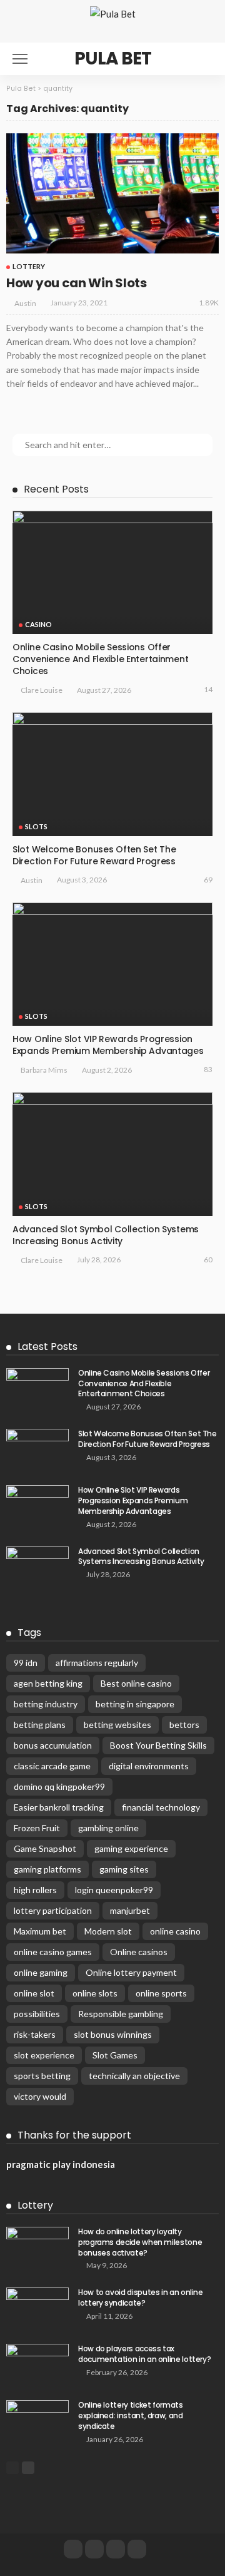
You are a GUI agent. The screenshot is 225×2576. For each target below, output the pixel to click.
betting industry (46, 1704)
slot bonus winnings (113, 2034)
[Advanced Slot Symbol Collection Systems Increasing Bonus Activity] (112, 1154)
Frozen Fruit (37, 1828)
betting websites (117, 1725)
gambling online (108, 1828)
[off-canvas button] (20, 59)
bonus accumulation (53, 1745)
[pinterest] (116, 2549)
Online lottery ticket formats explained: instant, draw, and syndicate (131, 2415)
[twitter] (94, 2549)
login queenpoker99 (114, 1890)
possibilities (37, 2014)
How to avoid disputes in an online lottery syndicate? (141, 2297)
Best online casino (136, 1683)
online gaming (41, 1972)
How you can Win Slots (77, 283)
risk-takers (35, 2034)
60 (208, 1260)
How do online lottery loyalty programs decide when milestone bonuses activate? (140, 2242)
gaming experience (131, 1848)
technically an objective (134, 2076)
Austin (25, 303)
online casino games (53, 1952)
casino (38, 624)
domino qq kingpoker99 (59, 1786)
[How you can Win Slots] (112, 193)
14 (208, 689)
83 (208, 1069)
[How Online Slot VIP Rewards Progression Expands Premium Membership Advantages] (112, 964)
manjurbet (130, 1910)
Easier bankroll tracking (59, 1807)
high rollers (35, 1890)
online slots (95, 1993)
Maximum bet (40, 1931)
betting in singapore (135, 1704)
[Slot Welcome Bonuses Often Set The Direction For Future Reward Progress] (112, 774)
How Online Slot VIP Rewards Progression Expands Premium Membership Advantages (108, 1045)
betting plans (40, 1725)
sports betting (42, 2076)
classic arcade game (52, 1766)
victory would (40, 2096)
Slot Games (115, 2055)
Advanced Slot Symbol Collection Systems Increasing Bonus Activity (106, 1235)
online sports (161, 1993)
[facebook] (73, 2549)
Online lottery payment (131, 1972)
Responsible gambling (121, 2014)
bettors (184, 1725)
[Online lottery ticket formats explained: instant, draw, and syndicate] (37, 2420)
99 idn (26, 1663)
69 (208, 880)
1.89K (209, 303)
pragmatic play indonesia (61, 2164)
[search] (202, 59)
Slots (36, 826)
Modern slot (108, 1931)
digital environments (149, 1766)
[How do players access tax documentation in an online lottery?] (37, 2364)
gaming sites (124, 1869)
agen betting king (48, 1683)
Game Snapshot (45, 1848)
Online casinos (139, 1952)
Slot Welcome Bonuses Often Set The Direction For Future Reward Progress (94, 855)
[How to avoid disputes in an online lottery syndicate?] (37, 2308)
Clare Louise (42, 690)
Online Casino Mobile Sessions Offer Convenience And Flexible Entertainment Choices (100, 659)
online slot (34, 1993)
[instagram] (137, 2549)
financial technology (161, 1807)
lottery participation (53, 1910)
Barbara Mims (44, 1070)
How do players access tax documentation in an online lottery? (144, 2354)
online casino (175, 1931)
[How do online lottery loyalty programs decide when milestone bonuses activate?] (37, 2247)
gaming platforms (47, 1869)
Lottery (29, 266)
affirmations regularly (97, 1663)
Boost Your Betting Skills (158, 1745)
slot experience (44, 2055)
